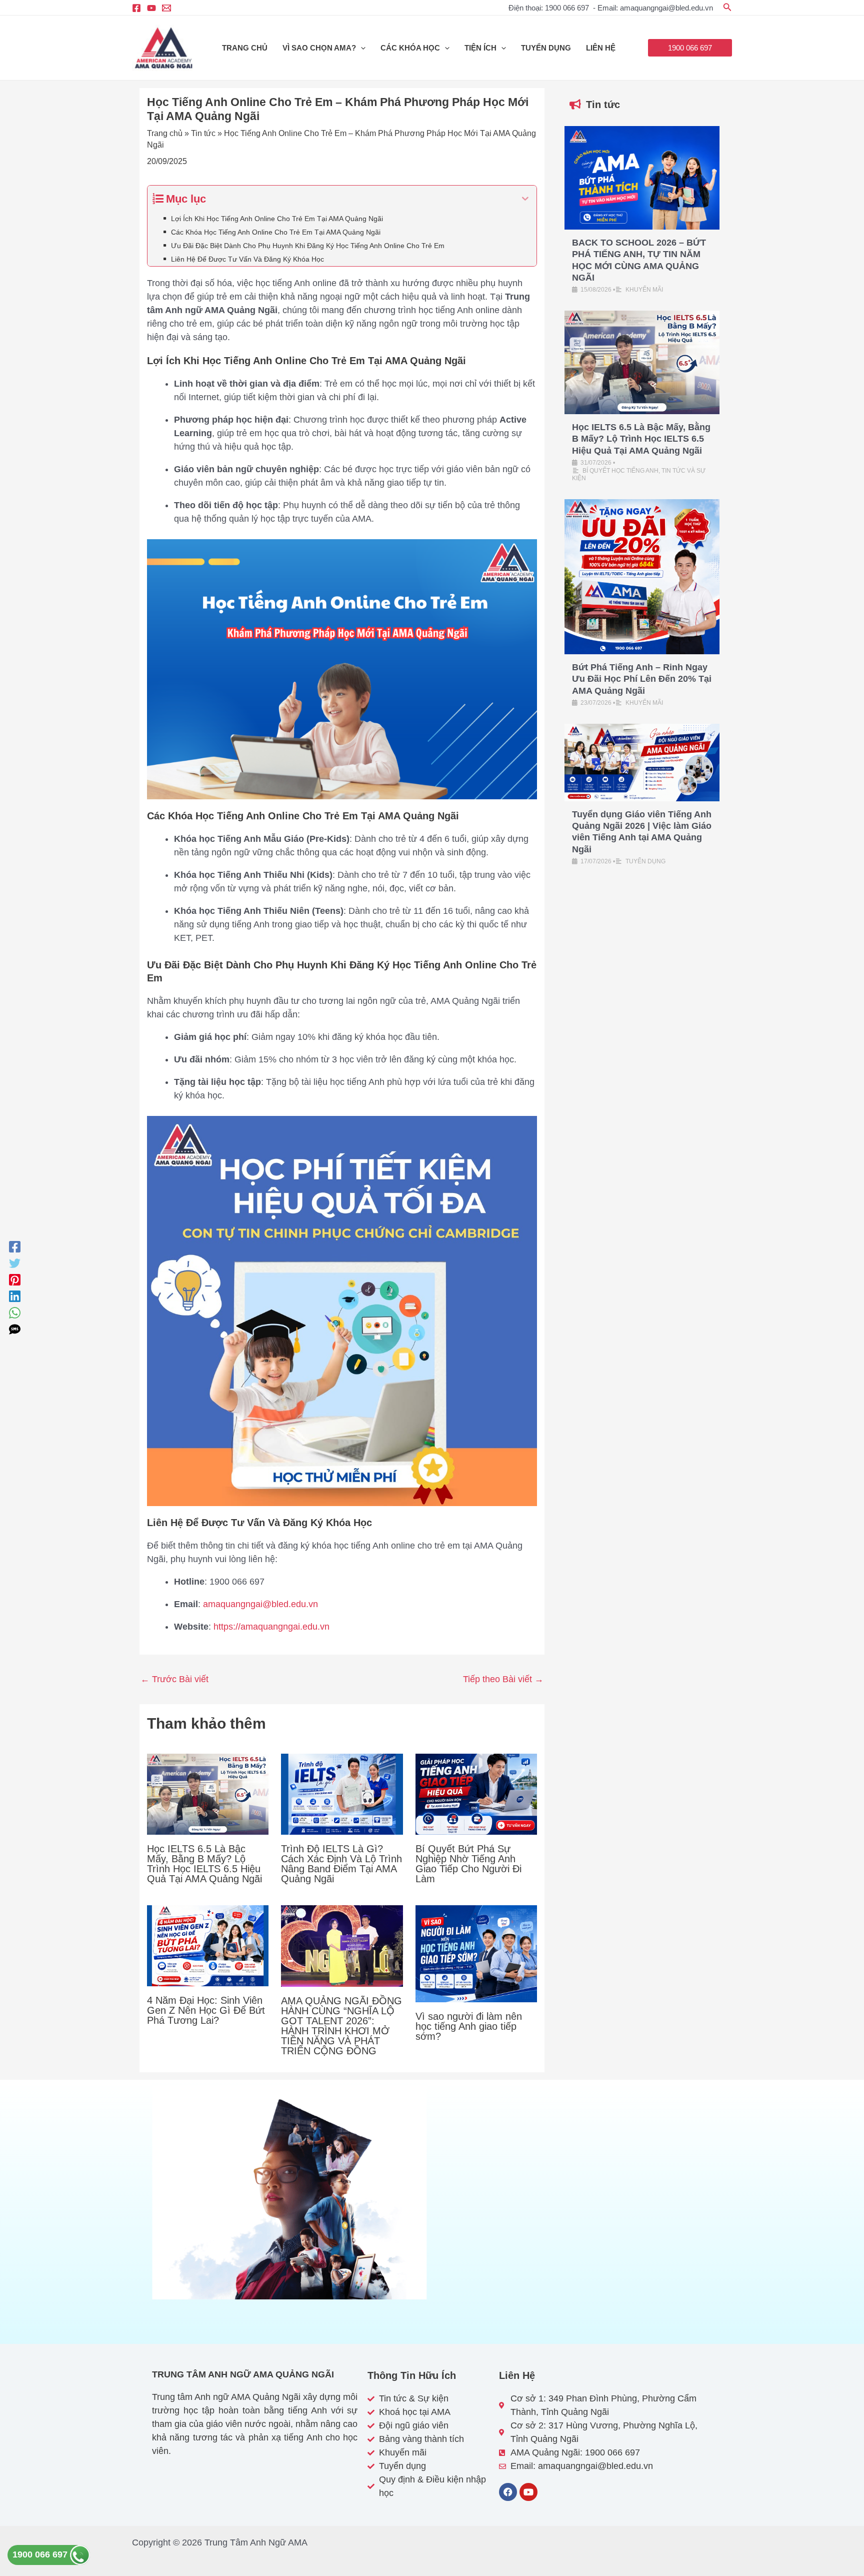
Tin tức (203, 133)
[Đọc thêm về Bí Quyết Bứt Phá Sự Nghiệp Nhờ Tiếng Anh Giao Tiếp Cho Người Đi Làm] (476, 1793)
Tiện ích (480, 48)
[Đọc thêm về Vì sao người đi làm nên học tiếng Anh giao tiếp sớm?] (476, 1953)
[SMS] (15, 1329)
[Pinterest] (15, 1280)
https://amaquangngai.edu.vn (271, 1627)
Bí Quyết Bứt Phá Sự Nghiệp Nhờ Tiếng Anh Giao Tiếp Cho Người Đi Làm (468, 1864)
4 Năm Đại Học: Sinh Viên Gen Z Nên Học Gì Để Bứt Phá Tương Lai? (206, 2010)
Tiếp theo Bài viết (503, 1679)
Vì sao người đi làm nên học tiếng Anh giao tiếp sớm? (469, 2026)
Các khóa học (410, 48)
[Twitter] (15, 1263)
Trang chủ (245, 48)
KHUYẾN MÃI (644, 290)
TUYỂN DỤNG (546, 48)
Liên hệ (601, 48)
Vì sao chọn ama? (319, 48)
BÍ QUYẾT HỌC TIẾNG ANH (620, 471)
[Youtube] (151, 8)
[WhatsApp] (15, 1313)
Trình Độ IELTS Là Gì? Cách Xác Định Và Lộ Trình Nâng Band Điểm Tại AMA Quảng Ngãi (341, 1864)
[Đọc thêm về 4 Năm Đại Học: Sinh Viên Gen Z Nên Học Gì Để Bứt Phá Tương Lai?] (208, 1945)
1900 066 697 (41, 2554)
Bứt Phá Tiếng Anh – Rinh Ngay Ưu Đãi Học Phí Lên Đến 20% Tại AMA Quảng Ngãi (642, 679)
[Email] (166, 8)
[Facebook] (136, 8)
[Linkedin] (15, 1296)
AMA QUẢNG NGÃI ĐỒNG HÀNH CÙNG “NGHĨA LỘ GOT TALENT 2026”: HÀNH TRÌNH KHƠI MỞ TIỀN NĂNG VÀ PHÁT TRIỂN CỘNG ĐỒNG (341, 2026)
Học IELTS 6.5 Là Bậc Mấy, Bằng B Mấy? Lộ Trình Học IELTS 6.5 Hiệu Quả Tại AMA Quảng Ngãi (204, 1864)
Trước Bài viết (174, 1679)
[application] (361, 48)
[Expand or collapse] (525, 199)
